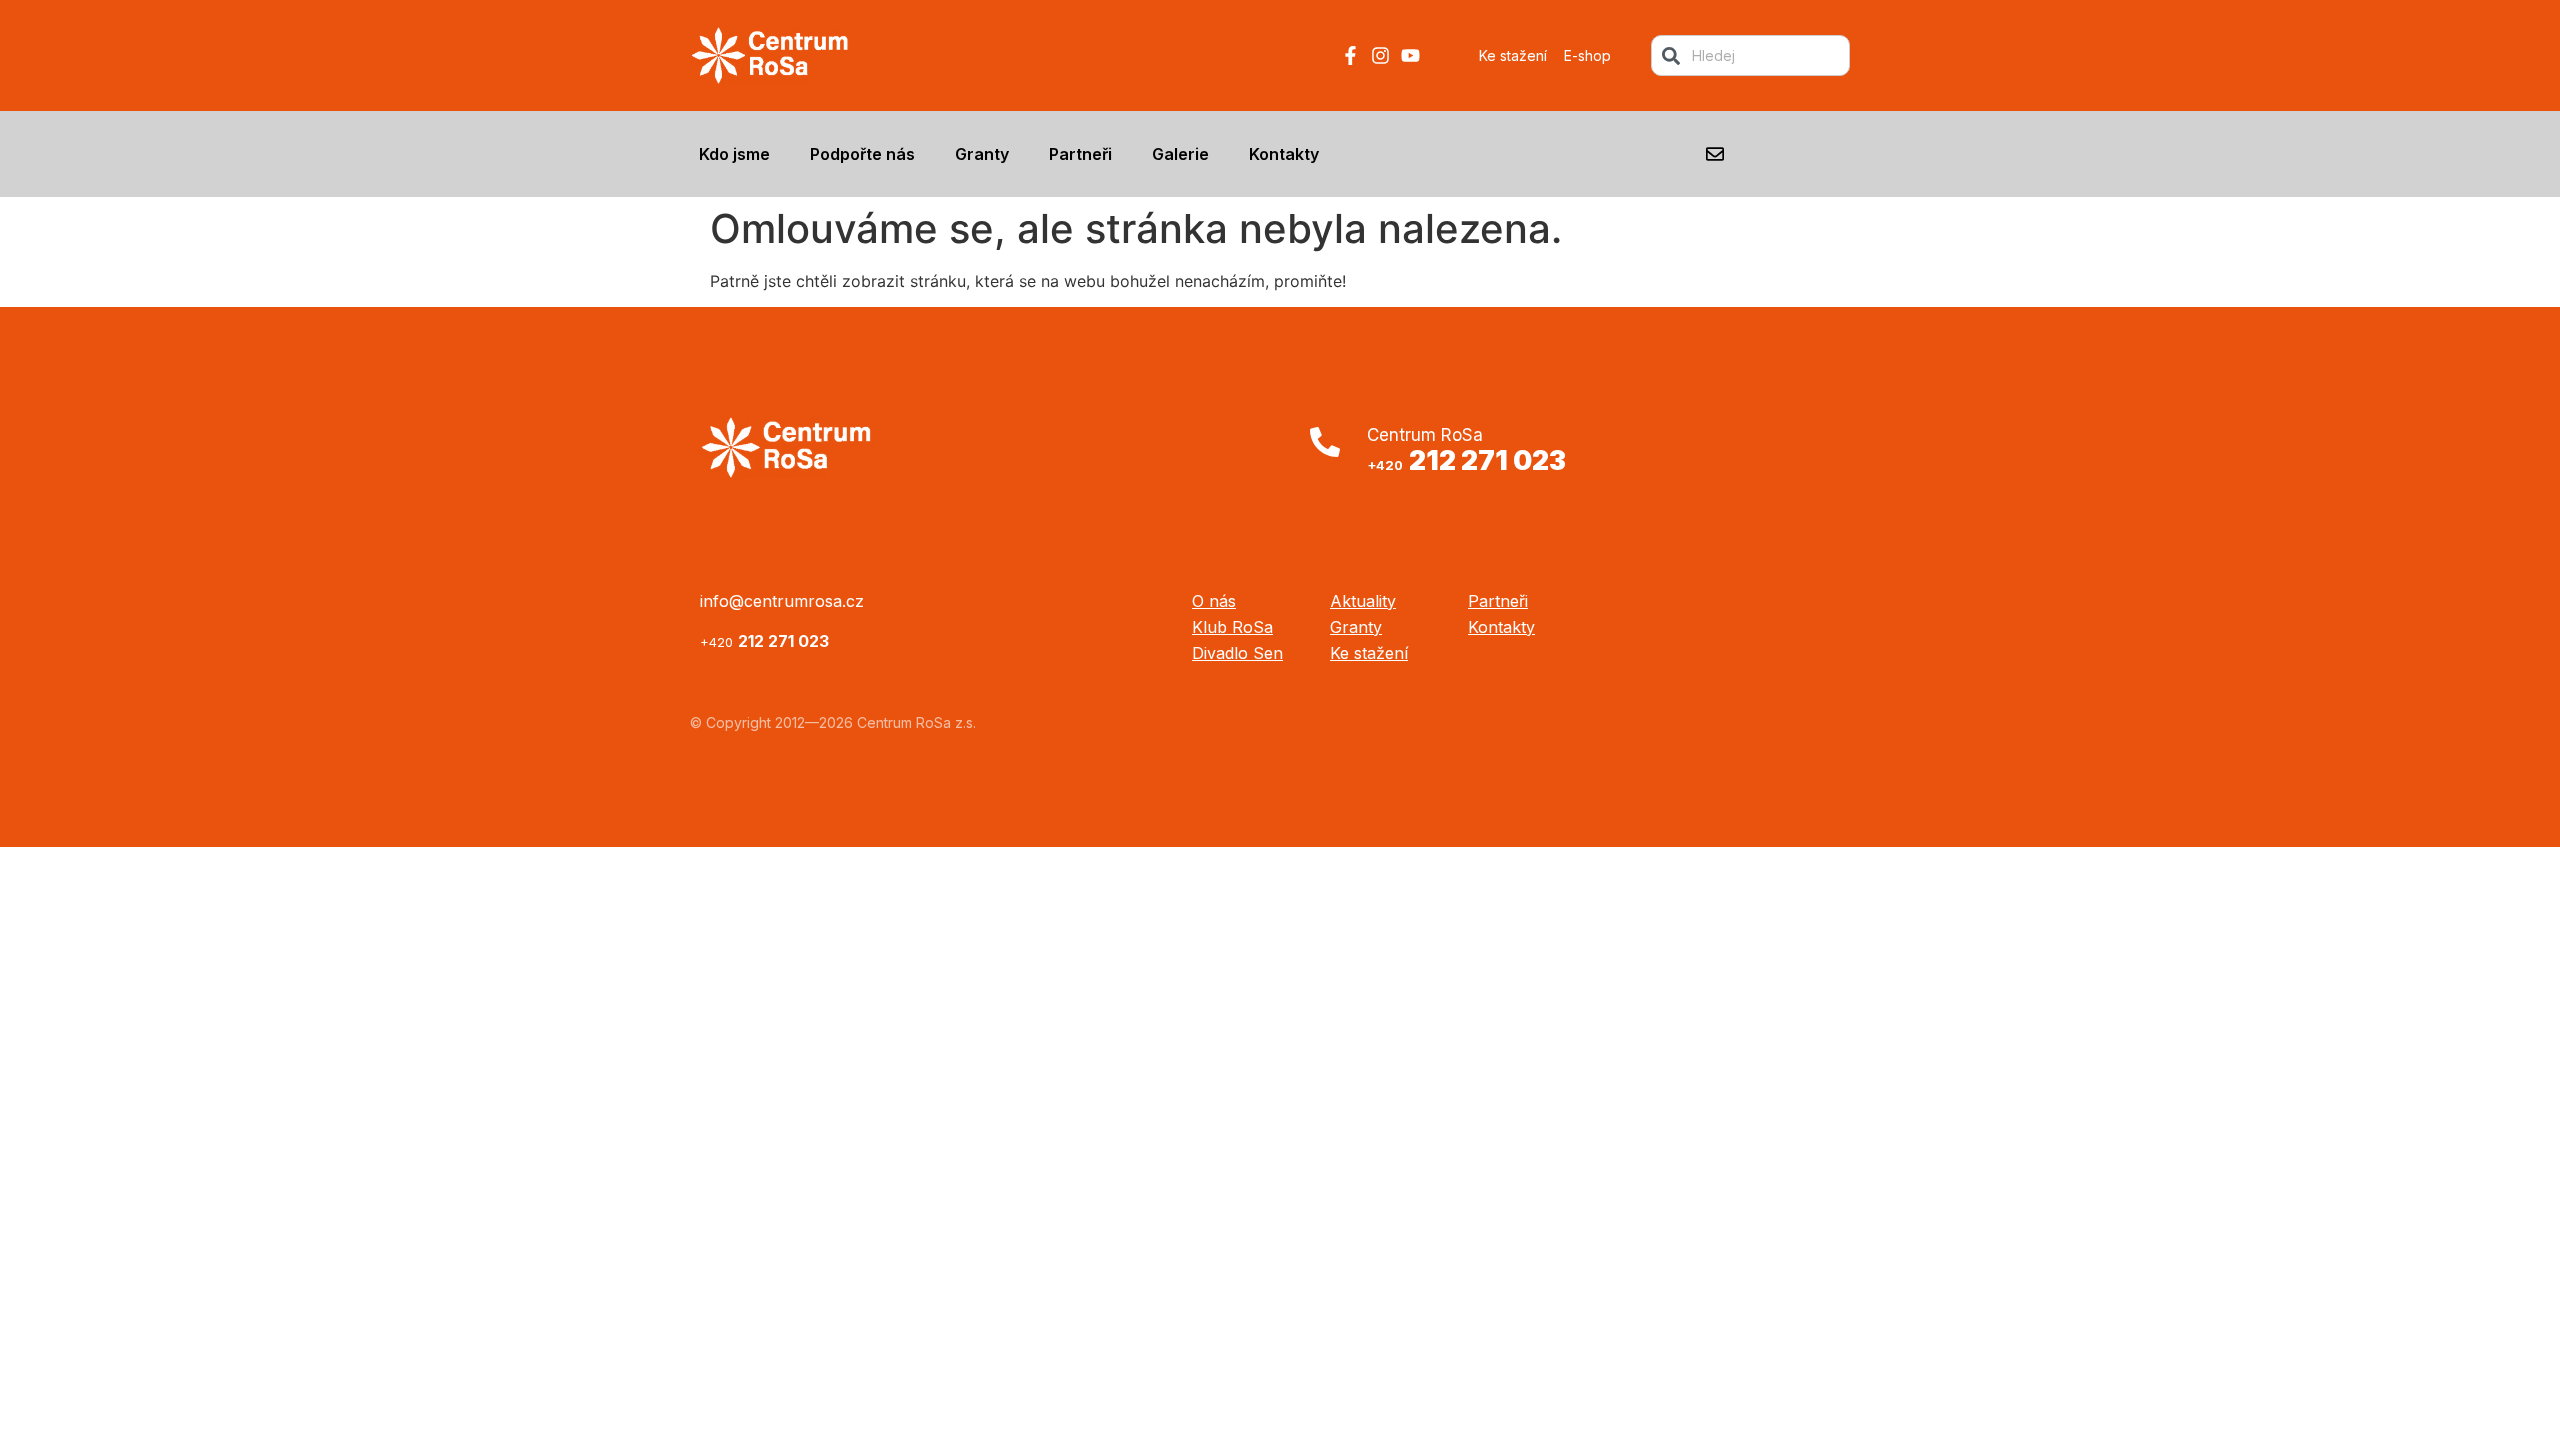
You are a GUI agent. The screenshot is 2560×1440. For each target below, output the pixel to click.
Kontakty (1284, 154)
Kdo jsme (734, 154)
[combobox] (1750, 55)
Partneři (1080, 154)
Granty (982, 154)
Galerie (1180, 154)
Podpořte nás (862, 154)
